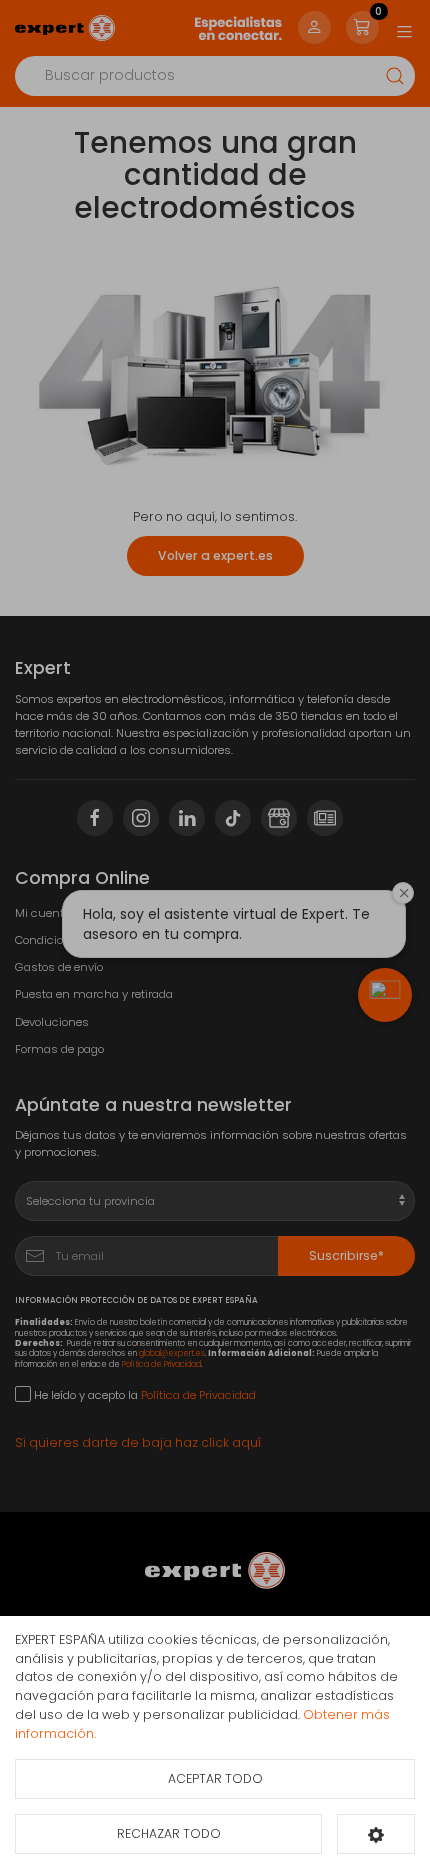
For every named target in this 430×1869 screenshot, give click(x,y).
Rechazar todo (169, 1833)
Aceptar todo (215, 1778)
